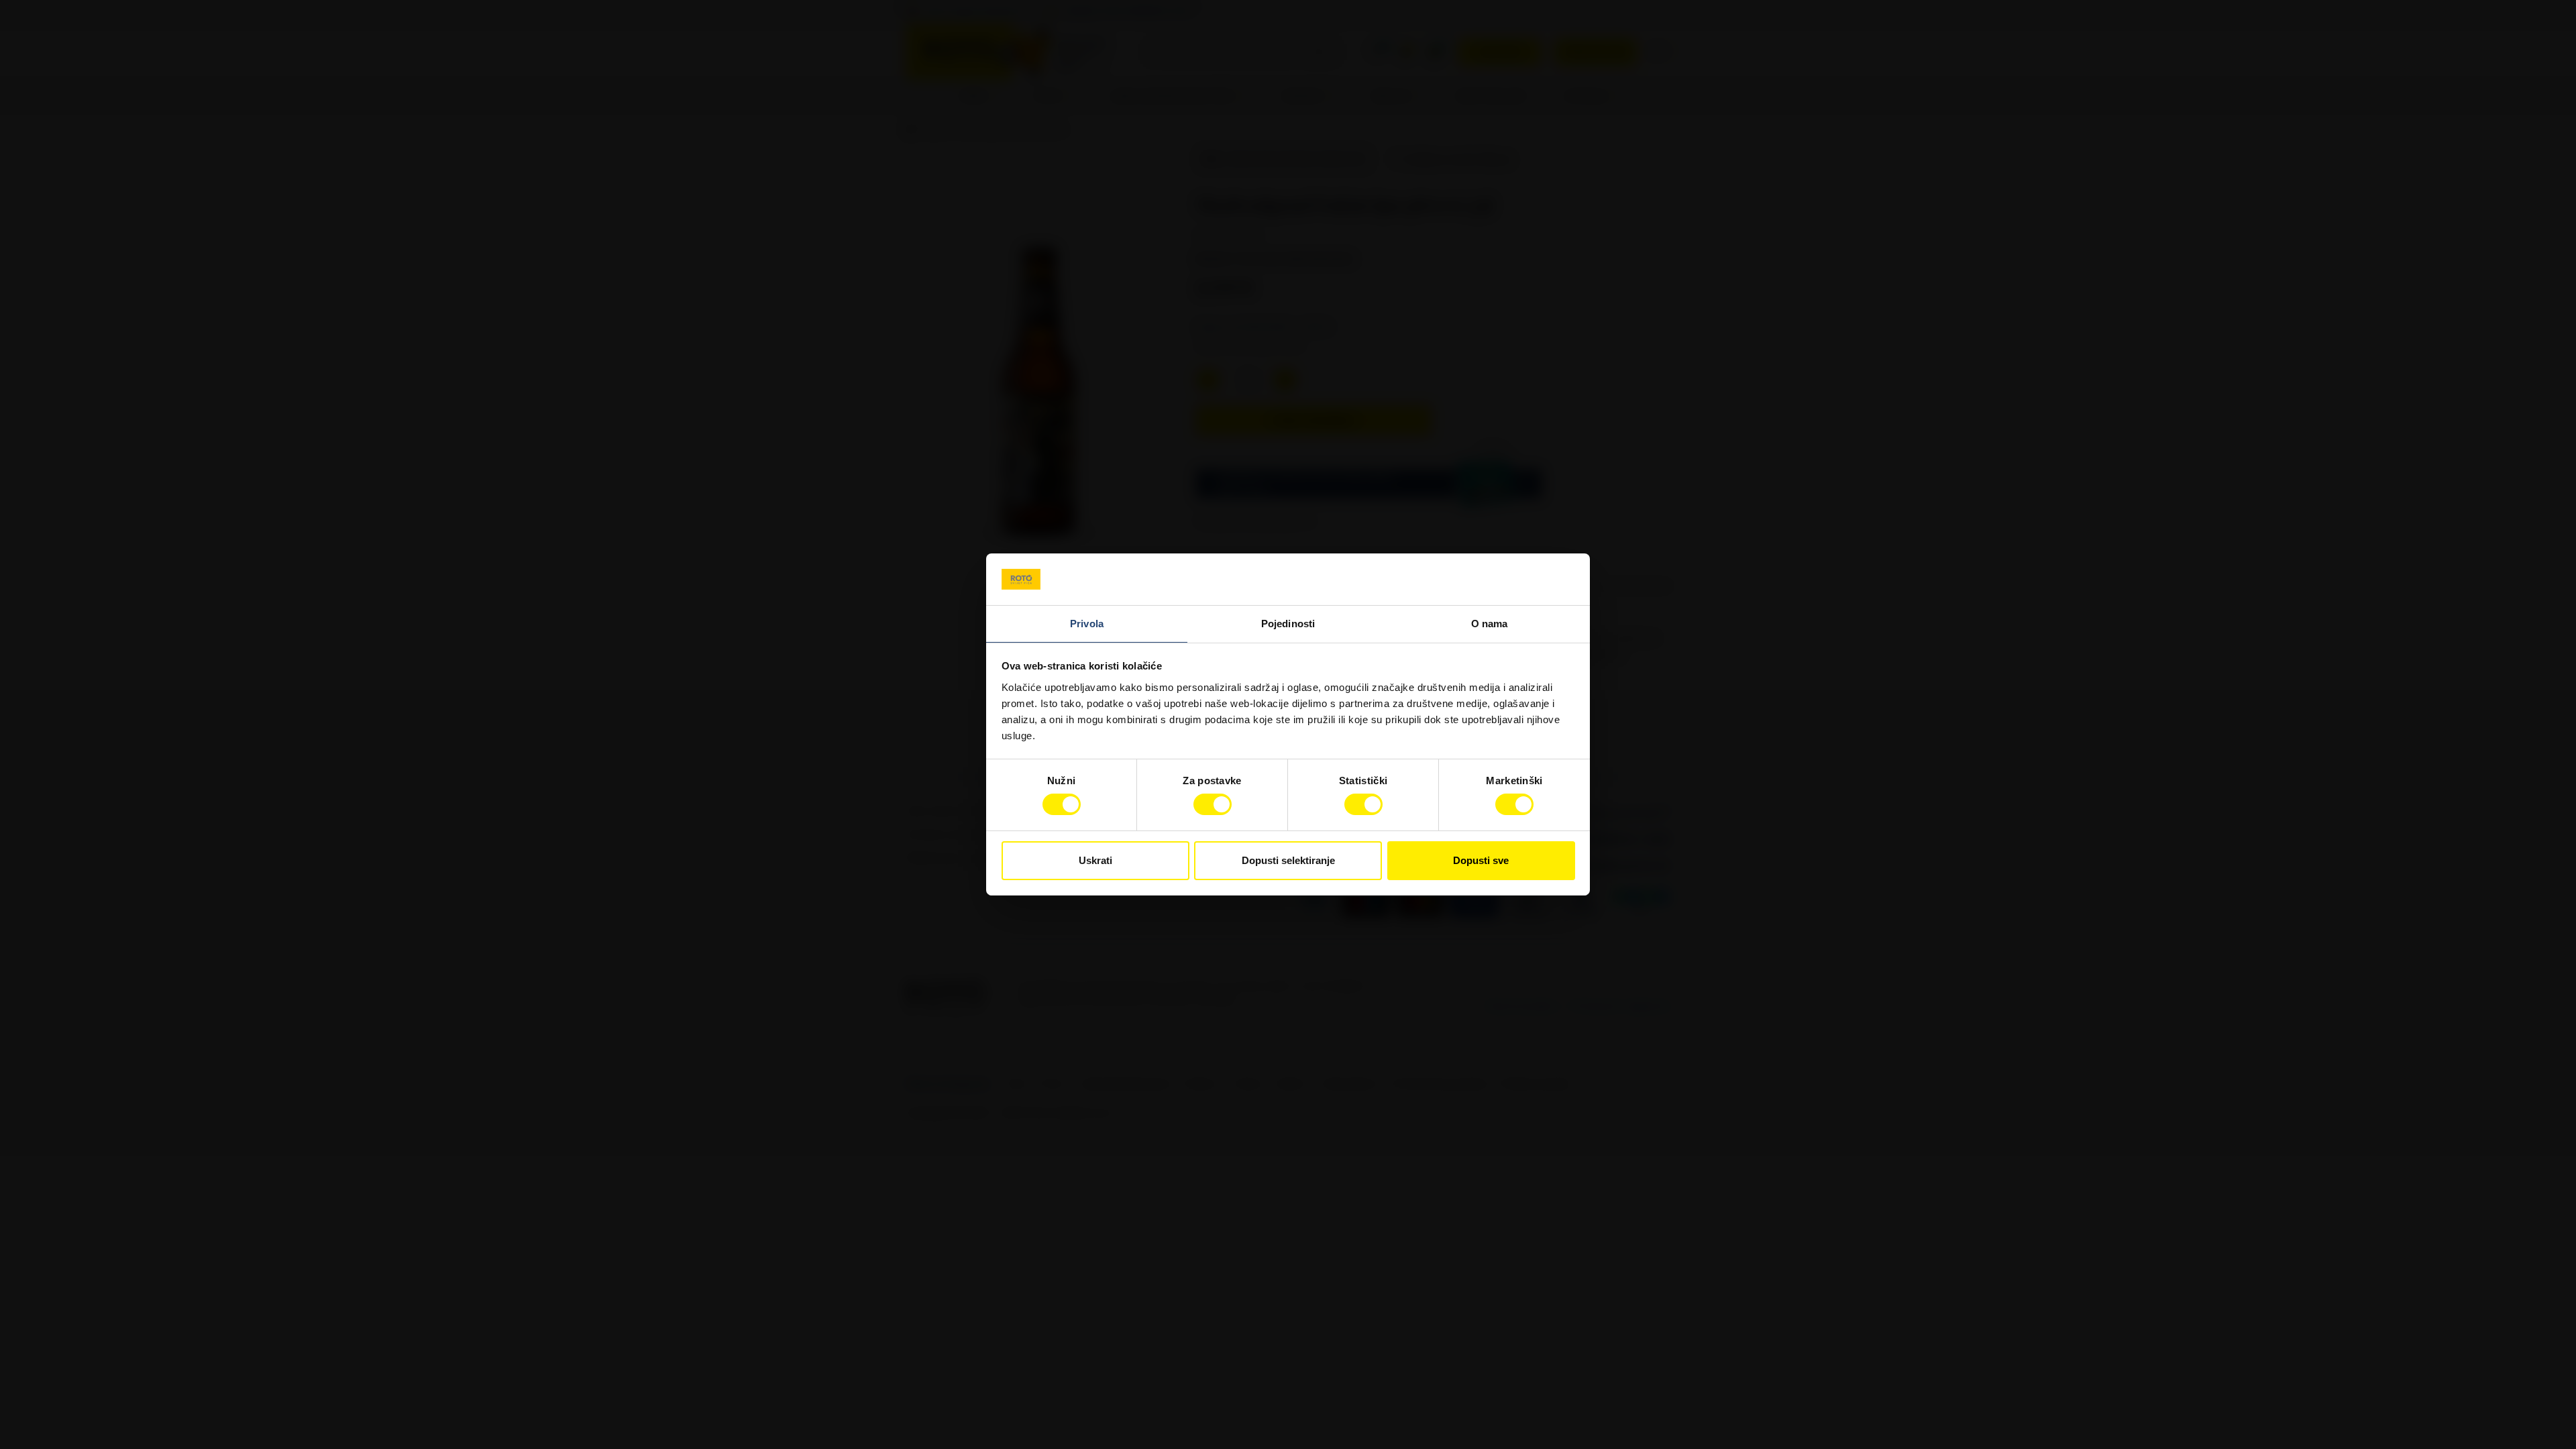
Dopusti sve (1481, 860)
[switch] (1213, 804)
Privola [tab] (1087, 624)
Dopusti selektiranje (1288, 860)
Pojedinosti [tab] (1288, 624)
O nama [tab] (1490, 624)
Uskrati (1095, 860)
